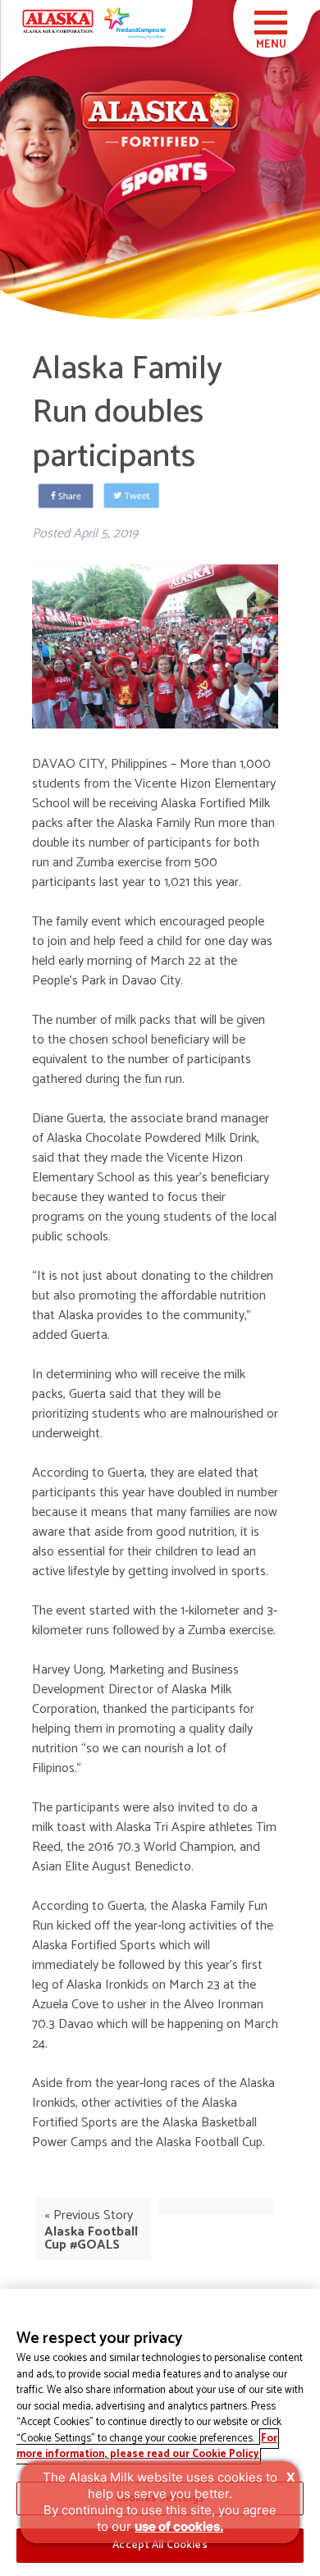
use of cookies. (179, 2526)
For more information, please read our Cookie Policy (147, 2447)
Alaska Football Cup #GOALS (91, 2238)
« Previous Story (89, 2216)
